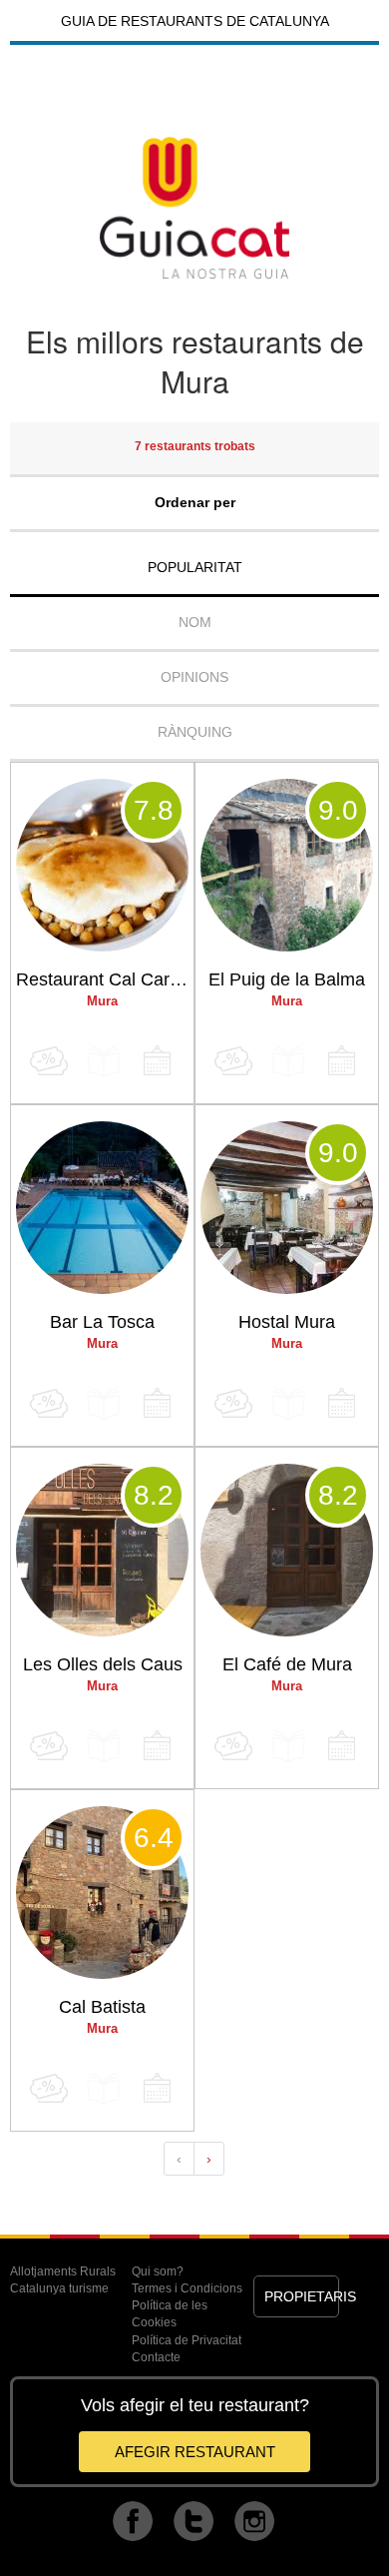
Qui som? (158, 2271)
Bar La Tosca (102, 1322)
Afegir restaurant (195, 2452)
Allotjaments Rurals (63, 2271)
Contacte (156, 2357)
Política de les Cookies (170, 2314)
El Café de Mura (287, 1664)
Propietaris (301, 2296)
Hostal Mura (287, 1322)
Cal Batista (102, 2007)
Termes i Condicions (187, 2288)
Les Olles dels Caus (103, 1664)
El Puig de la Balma (287, 979)
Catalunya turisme (59, 2288)
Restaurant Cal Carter (103, 979)
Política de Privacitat (187, 2340)
